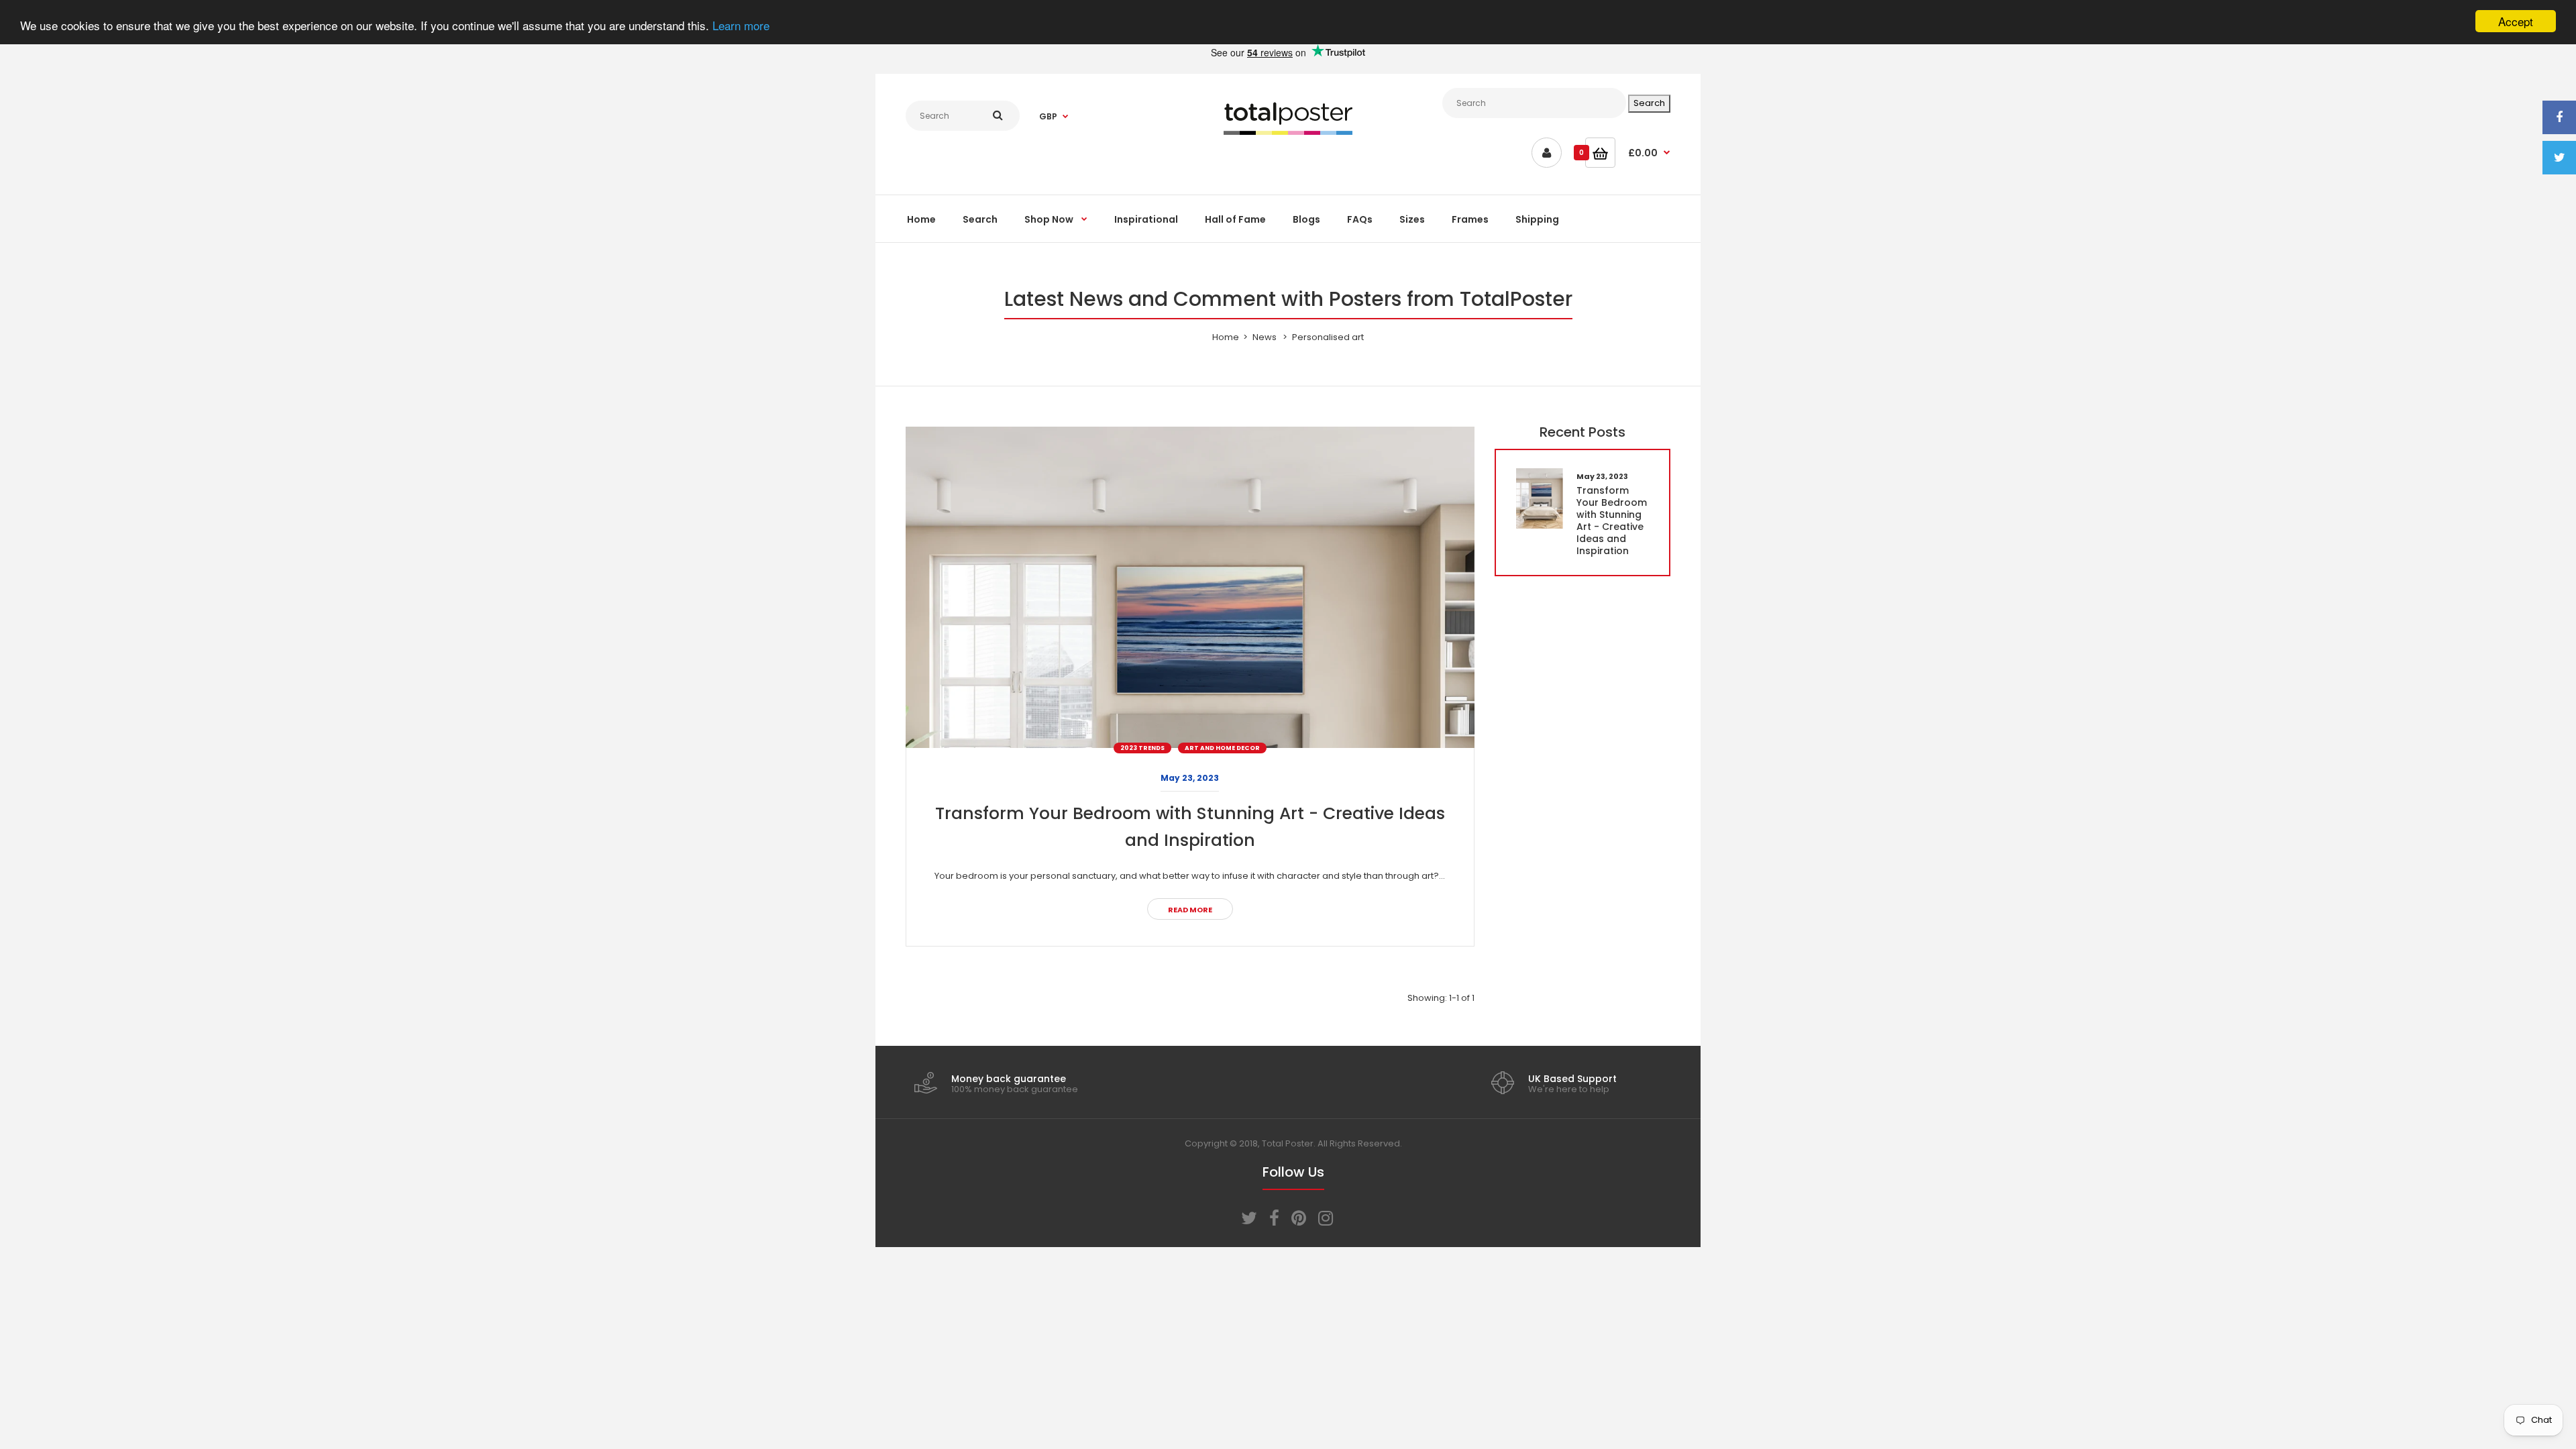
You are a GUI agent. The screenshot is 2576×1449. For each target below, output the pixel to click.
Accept (2516, 21)
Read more (1190, 910)
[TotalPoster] (1288, 132)
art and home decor (1222, 748)
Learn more (741, 25)
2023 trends (1142, 748)
